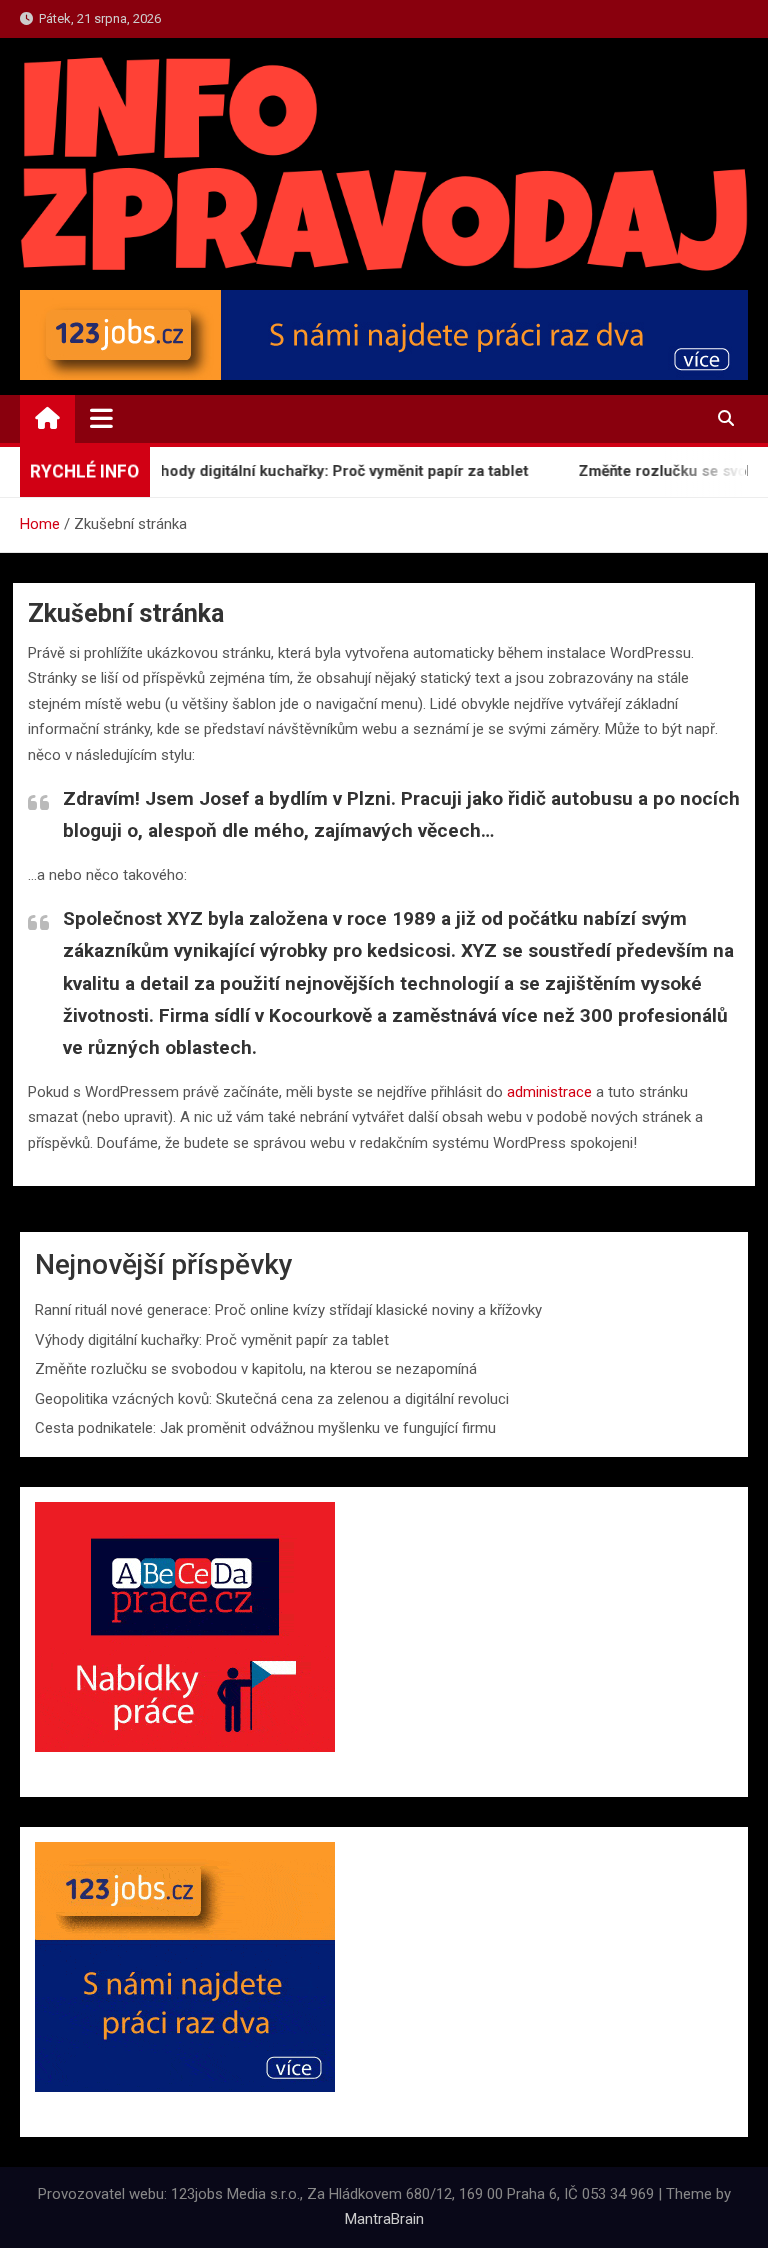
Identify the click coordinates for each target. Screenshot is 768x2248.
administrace (549, 1092)
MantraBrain (384, 2219)
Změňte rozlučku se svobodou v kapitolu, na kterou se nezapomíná (256, 1369)
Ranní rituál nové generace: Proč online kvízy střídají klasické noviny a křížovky (288, 1310)
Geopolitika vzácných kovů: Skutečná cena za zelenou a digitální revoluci (272, 1399)
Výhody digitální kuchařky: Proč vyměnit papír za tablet (311, 471)
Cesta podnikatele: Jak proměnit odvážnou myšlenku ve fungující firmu (265, 1428)
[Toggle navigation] (101, 418)
